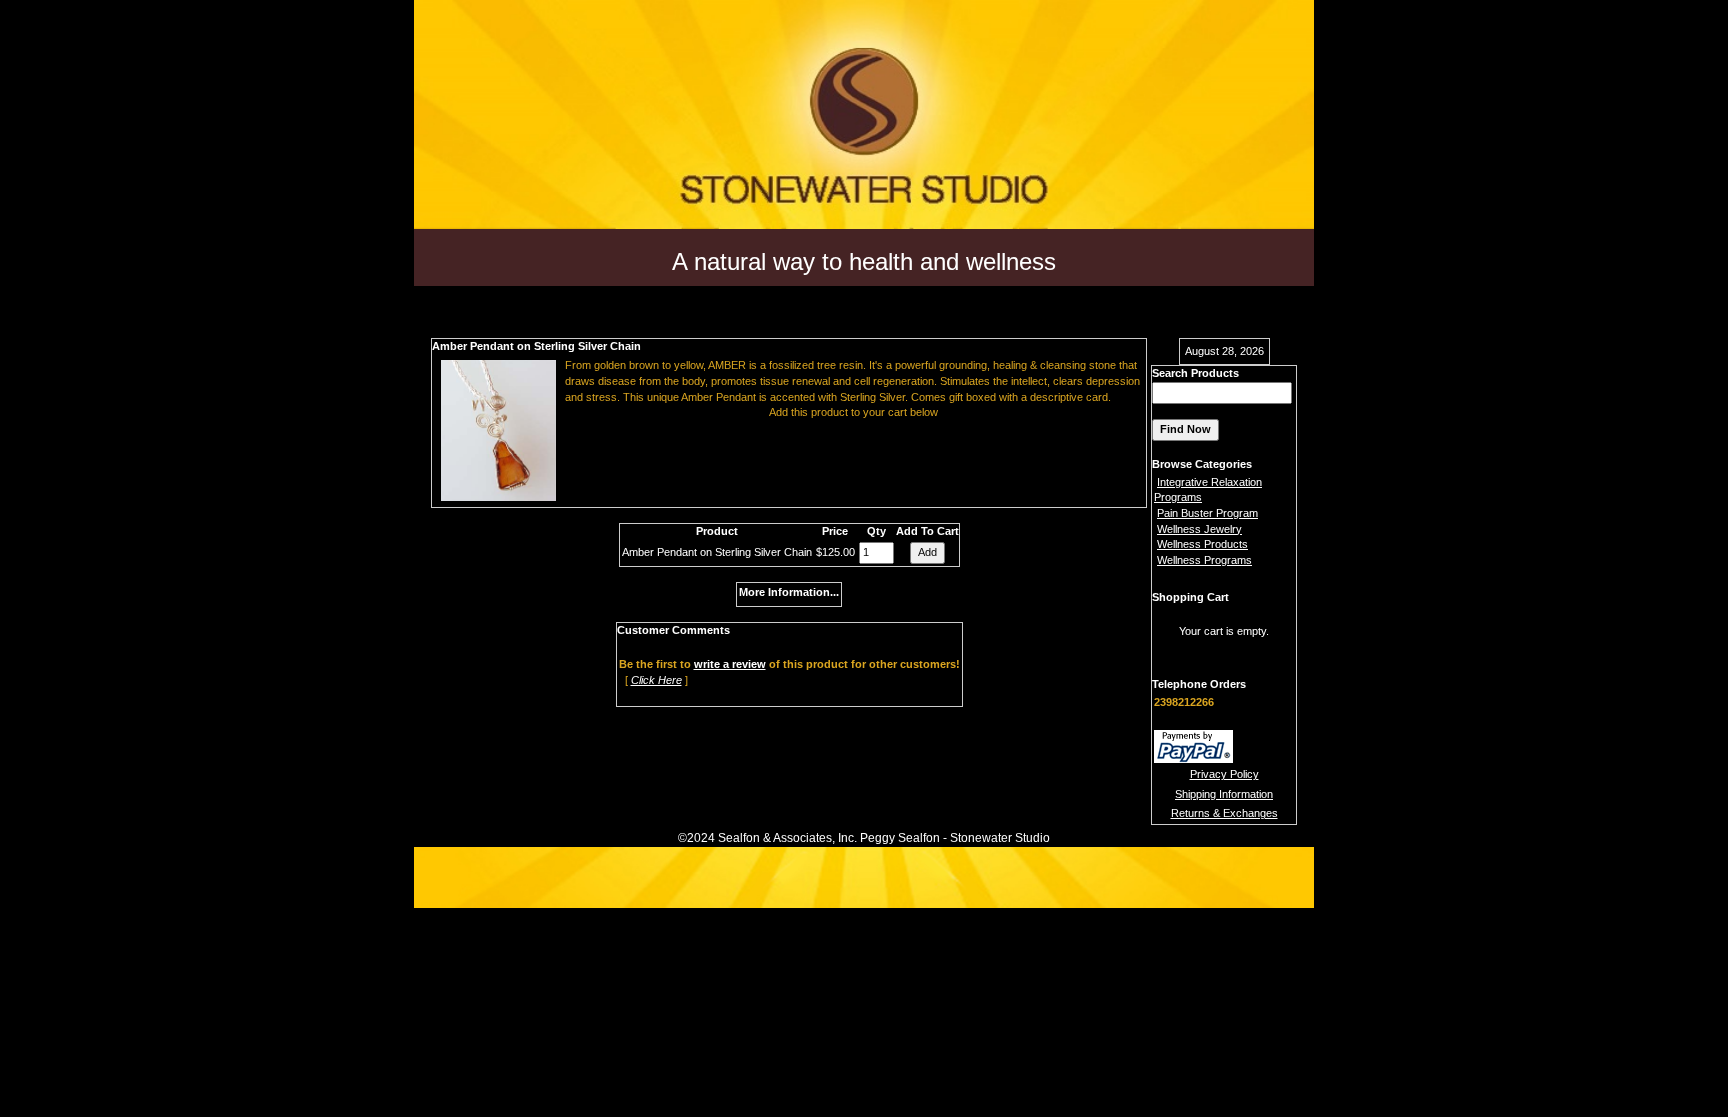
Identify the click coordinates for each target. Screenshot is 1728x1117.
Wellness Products (1202, 544)
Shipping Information (1224, 794)
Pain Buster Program (1207, 513)
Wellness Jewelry (1199, 529)
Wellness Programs (1204, 560)
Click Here (656, 680)
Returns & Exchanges (1224, 813)
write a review (730, 664)
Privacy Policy (1224, 774)
